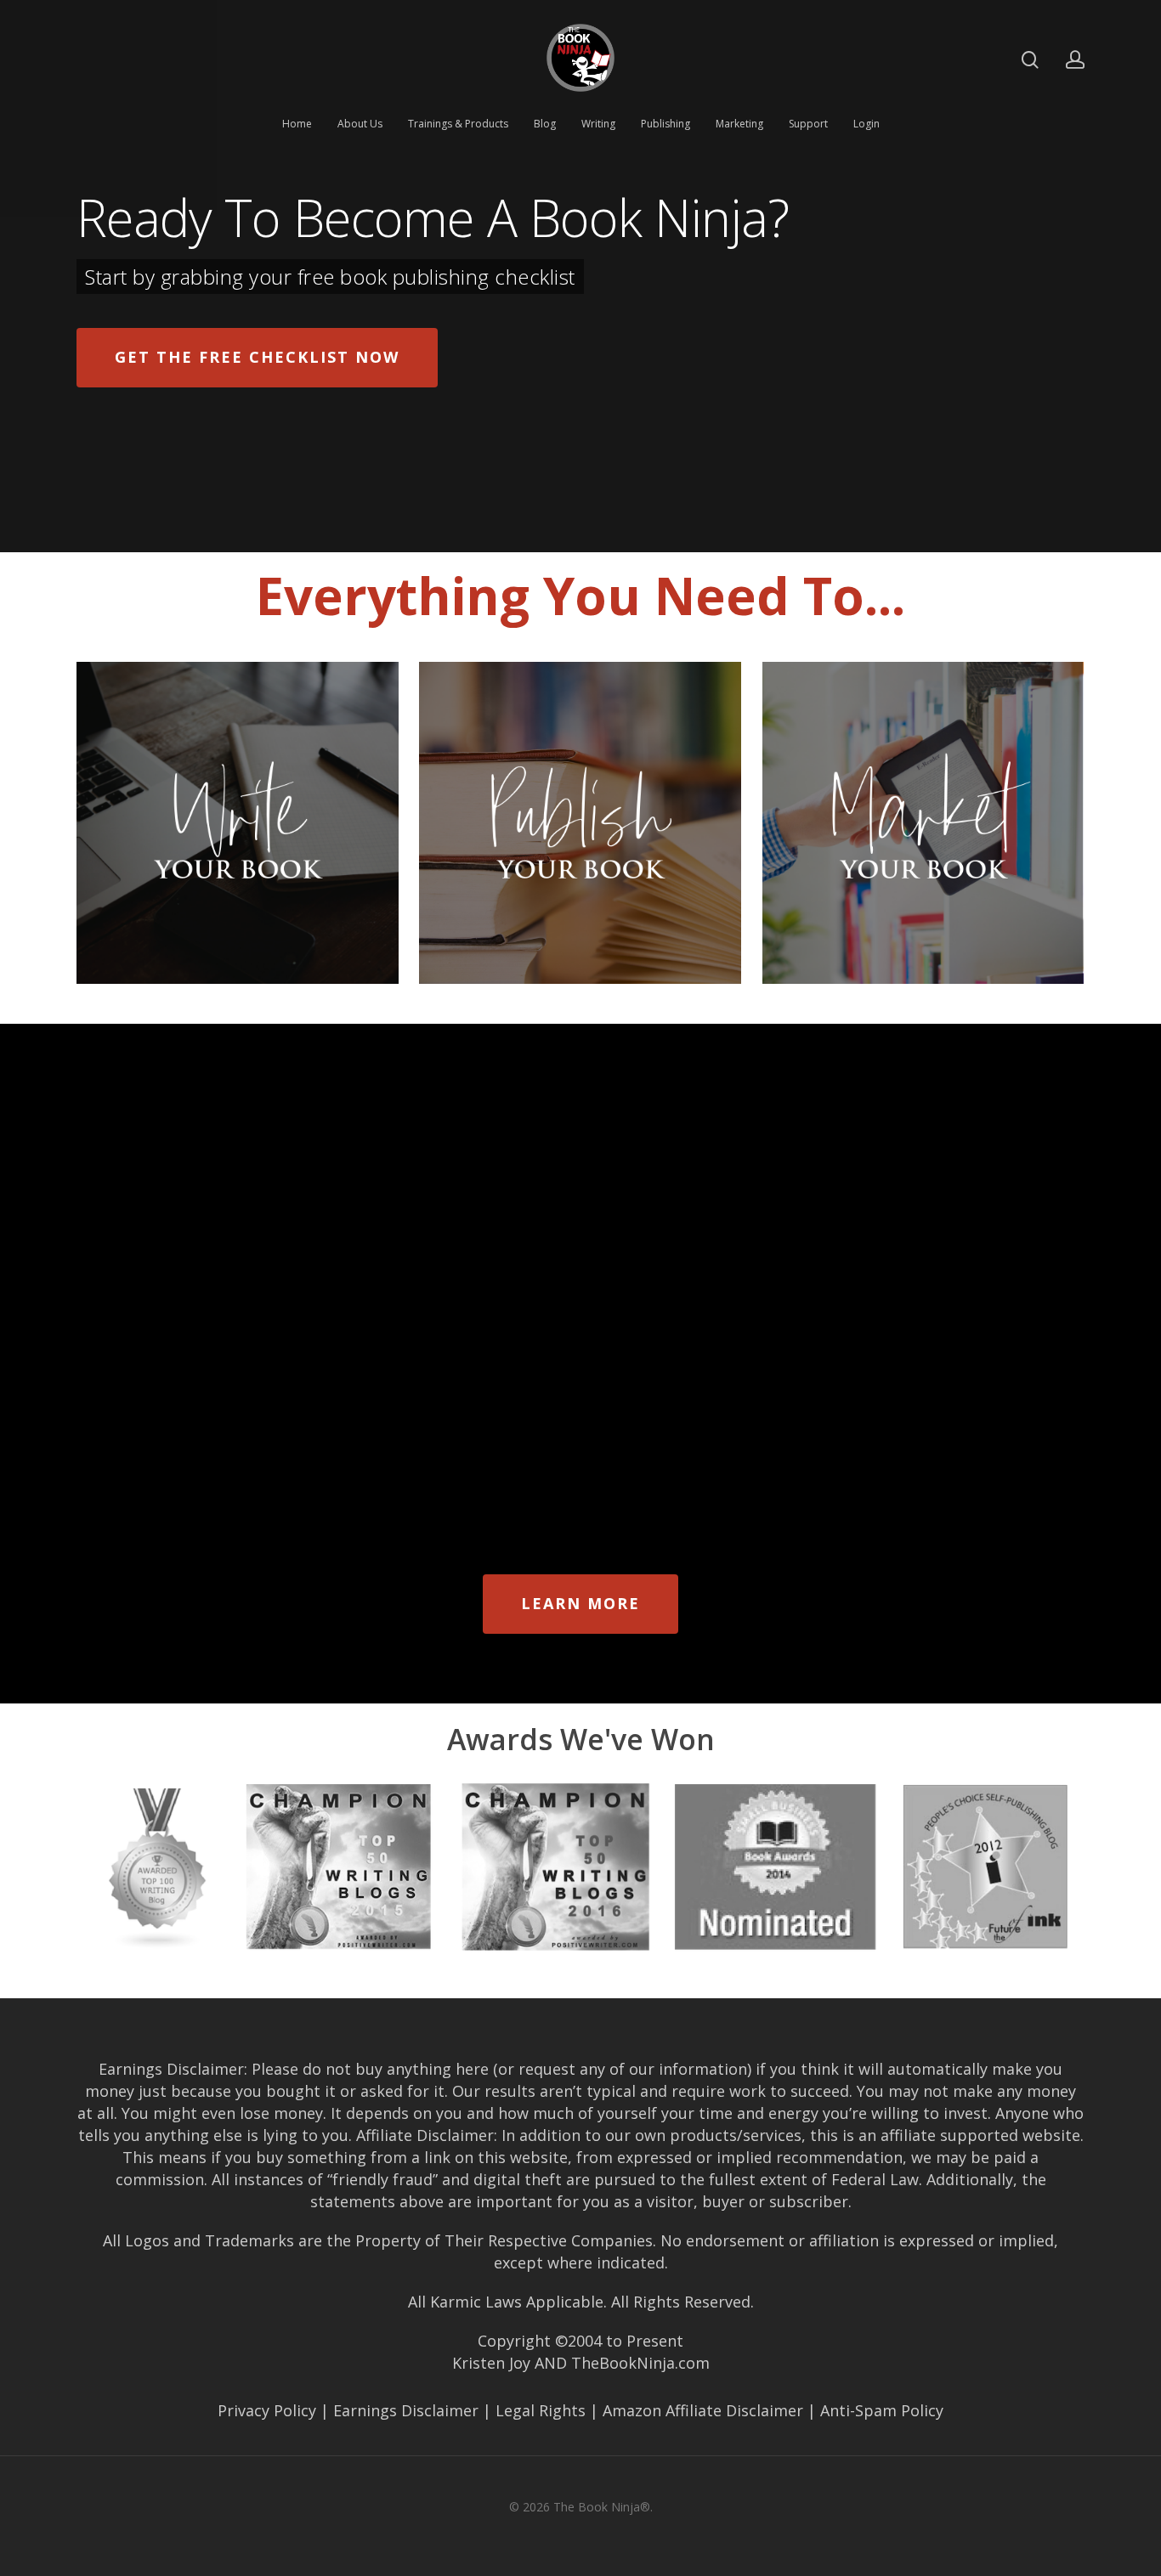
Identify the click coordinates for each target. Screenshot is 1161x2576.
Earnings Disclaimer (406, 2410)
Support (808, 124)
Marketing (739, 124)
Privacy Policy (267, 2410)
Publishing (665, 124)
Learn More (580, 1603)
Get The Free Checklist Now (257, 357)
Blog (545, 124)
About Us (360, 124)
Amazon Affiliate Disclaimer (703, 2410)
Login (867, 124)
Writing (598, 124)
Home (297, 124)
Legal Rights (541, 2410)
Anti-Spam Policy (882, 2410)
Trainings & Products (458, 124)
